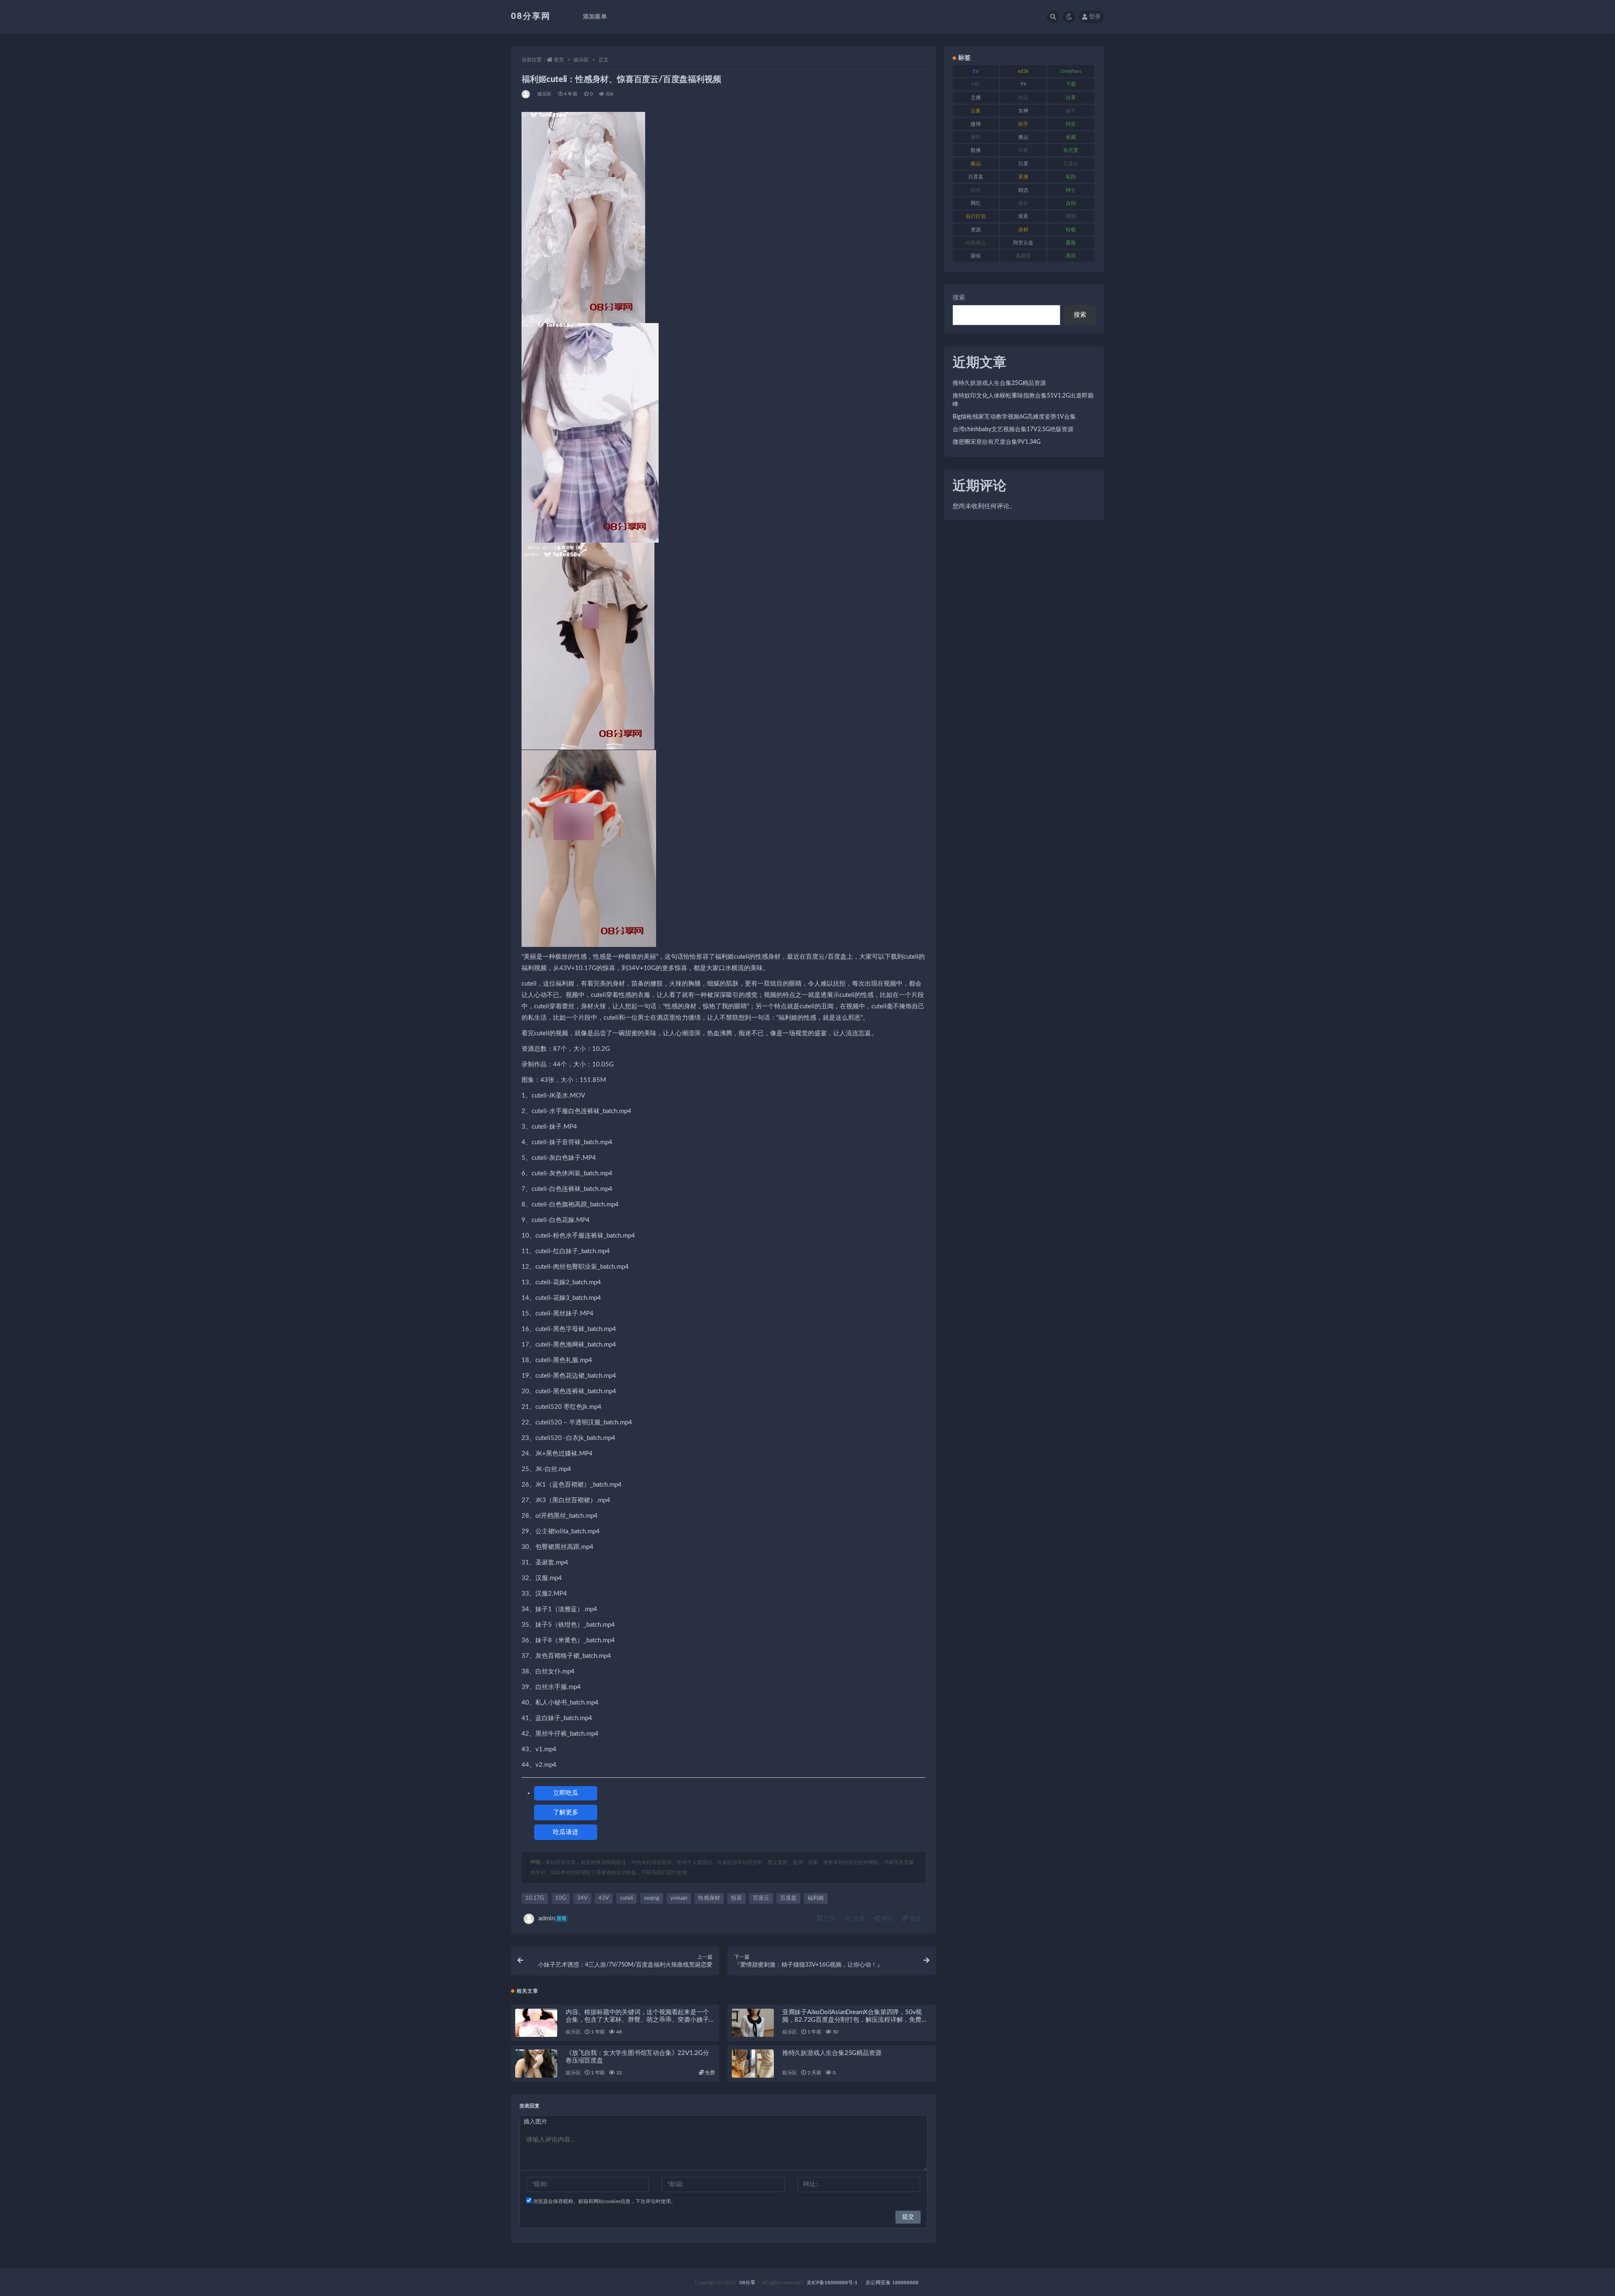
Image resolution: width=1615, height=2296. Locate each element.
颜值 (976, 256)
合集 (976, 111)
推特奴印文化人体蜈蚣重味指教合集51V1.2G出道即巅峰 (1023, 400)
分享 (1071, 98)
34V (582, 1898)
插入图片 (535, 2122)
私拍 (1071, 177)
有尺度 (1071, 150)
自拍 (1071, 203)
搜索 (959, 298)
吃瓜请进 (566, 1832)
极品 (976, 164)
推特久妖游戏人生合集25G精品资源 (832, 2053)
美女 (1023, 203)
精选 (1023, 190)
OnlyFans (1071, 71)
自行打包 (976, 216)
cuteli (626, 1898)
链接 (915, 1919)
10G (561, 1898)
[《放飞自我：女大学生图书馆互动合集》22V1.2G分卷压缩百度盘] (536, 2064)
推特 (976, 137)
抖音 (1071, 124)
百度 (1023, 164)
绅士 (1071, 190)
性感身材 (709, 1898)
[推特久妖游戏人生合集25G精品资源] (753, 2064)
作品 (1023, 98)
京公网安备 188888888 (892, 2283)
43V (604, 1898)
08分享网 (531, 16)
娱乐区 (581, 60)
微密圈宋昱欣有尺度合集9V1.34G (997, 442)
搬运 (1023, 137)
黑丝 (1071, 256)
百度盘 (788, 1898)
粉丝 (976, 190)
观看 (1023, 216)
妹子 (1071, 111)
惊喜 (736, 1898)
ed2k (1023, 71)
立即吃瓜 (566, 1793)
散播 (976, 150)
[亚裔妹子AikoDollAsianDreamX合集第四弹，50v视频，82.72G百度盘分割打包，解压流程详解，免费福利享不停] (753, 2023)
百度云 (761, 1898)
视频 (1071, 216)
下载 (1071, 84)
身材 (1023, 230)
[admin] (526, 94)
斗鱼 (1023, 150)
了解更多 (566, 1812)
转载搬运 (976, 243)
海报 (886, 1919)
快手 (1023, 124)
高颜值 (1023, 256)
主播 (976, 98)
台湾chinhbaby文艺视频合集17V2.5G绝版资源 (1013, 430)
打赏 (829, 1919)
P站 (976, 84)
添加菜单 (595, 17)
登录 (1095, 17)
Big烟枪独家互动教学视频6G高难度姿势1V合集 (1014, 417)
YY (1023, 84)
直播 (1023, 177)
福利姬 (816, 1898)
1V (976, 71)
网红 (976, 203)
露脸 (1071, 243)
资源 (976, 230)
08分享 (747, 2283)
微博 (976, 124)
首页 (559, 60)
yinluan (679, 1898)
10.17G (535, 1898)
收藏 (858, 1919)
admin (552, 1918)
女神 (1023, 111)
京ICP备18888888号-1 (832, 2283)
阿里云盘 (1023, 243)
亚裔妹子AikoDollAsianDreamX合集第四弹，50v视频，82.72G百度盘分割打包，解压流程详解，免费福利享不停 (855, 2020)
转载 (1071, 230)
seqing (652, 1898)
